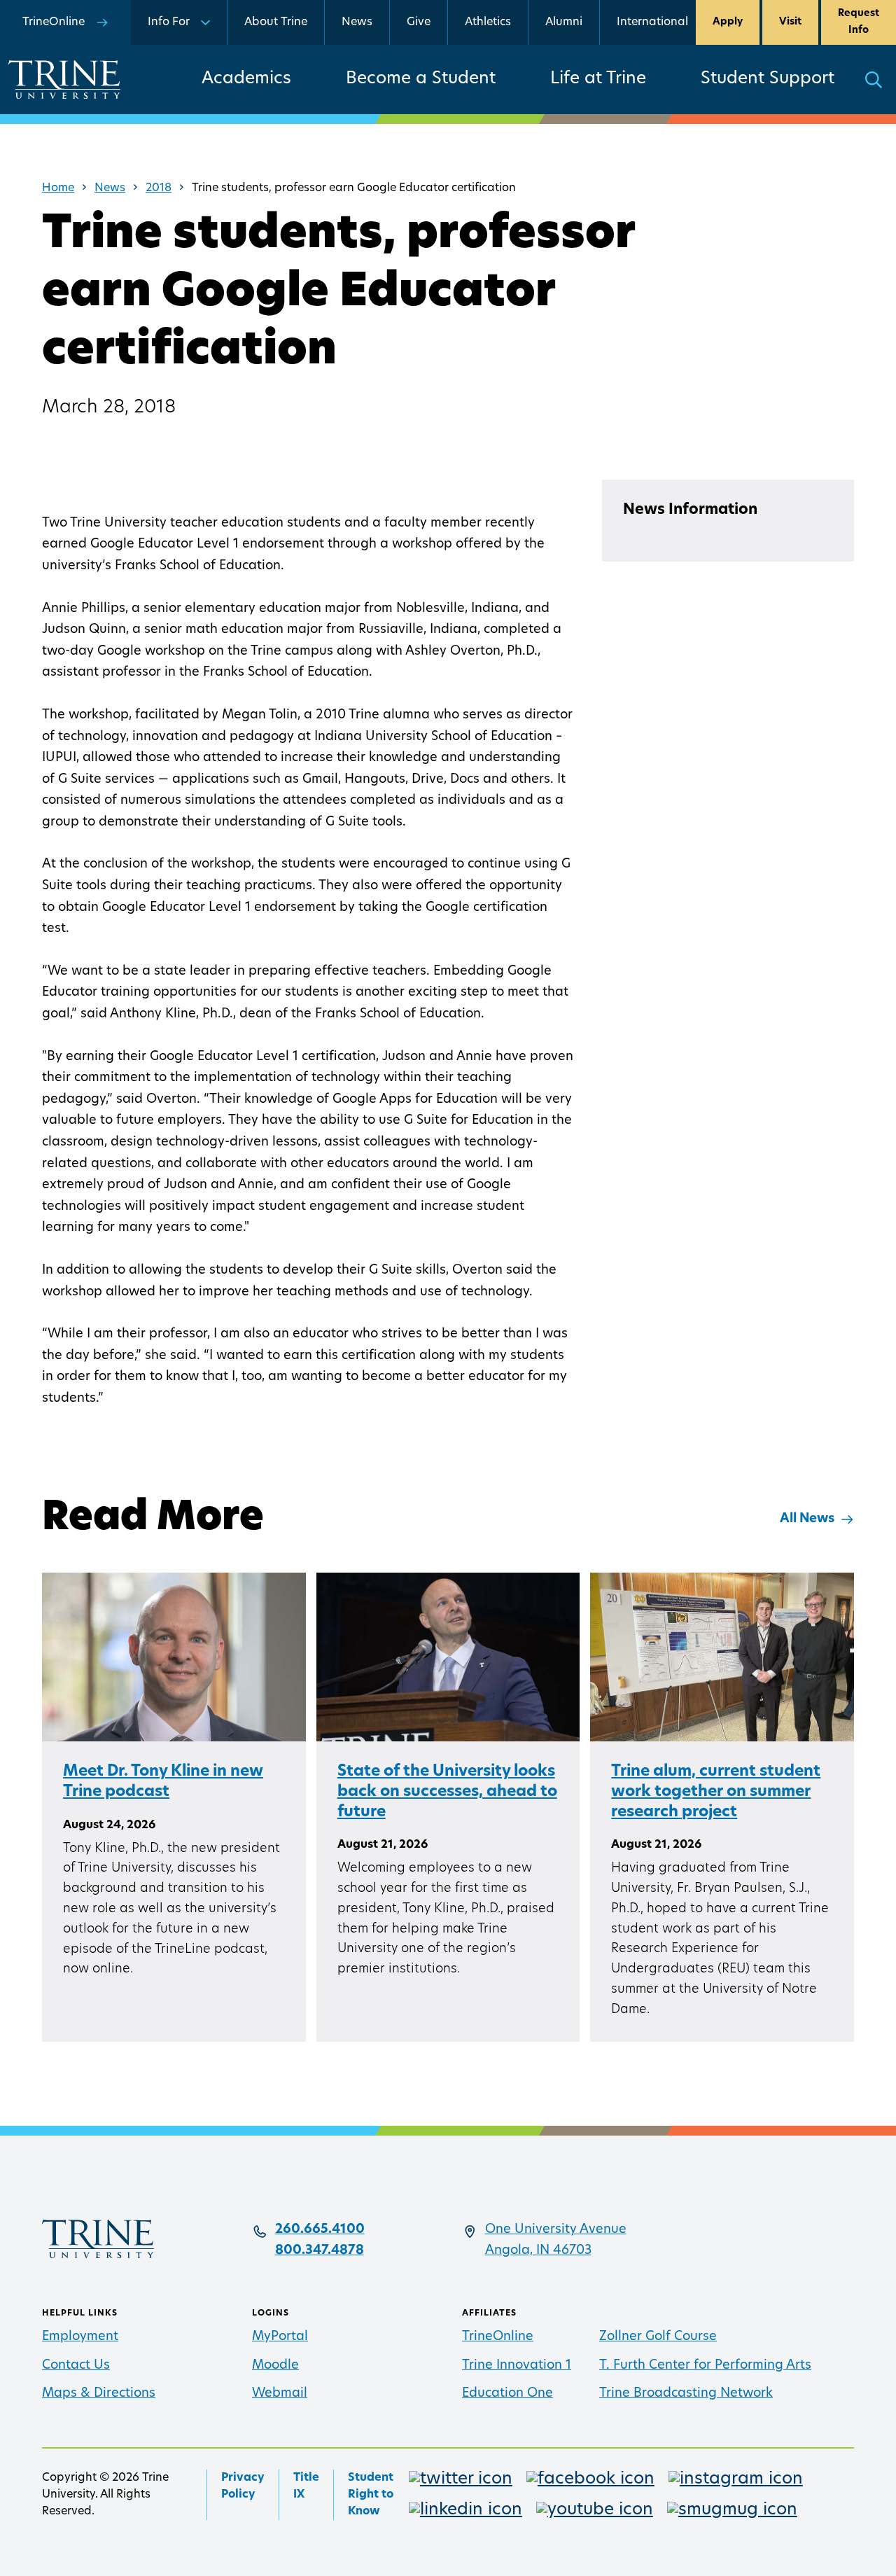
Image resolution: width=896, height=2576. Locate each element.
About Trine (276, 22)
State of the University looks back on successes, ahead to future (447, 1792)
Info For (169, 22)
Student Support (768, 79)
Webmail (280, 2394)
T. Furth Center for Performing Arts (705, 2366)
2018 (159, 188)
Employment (80, 2337)
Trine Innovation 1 (517, 2366)
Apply (728, 22)
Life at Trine (598, 79)
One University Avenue (556, 2230)
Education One (507, 2394)
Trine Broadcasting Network (686, 2394)
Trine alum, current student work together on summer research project (716, 1792)
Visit (790, 22)
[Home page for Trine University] (64, 79)
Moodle (275, 2366)
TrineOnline (498, 2337)
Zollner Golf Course (658, 2337)
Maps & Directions (99, 2394)
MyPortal (280, 2337)
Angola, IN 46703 (538, 2251)
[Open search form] (874, 79)
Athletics (488, 22)
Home (58, 188)
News (357, 22)
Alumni (564, 22)
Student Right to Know (371, 2495)
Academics (246, 79)
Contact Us (76, 2366)
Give (419, 22)
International (652, 22)
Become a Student (421, 79)
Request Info (859, 22)
